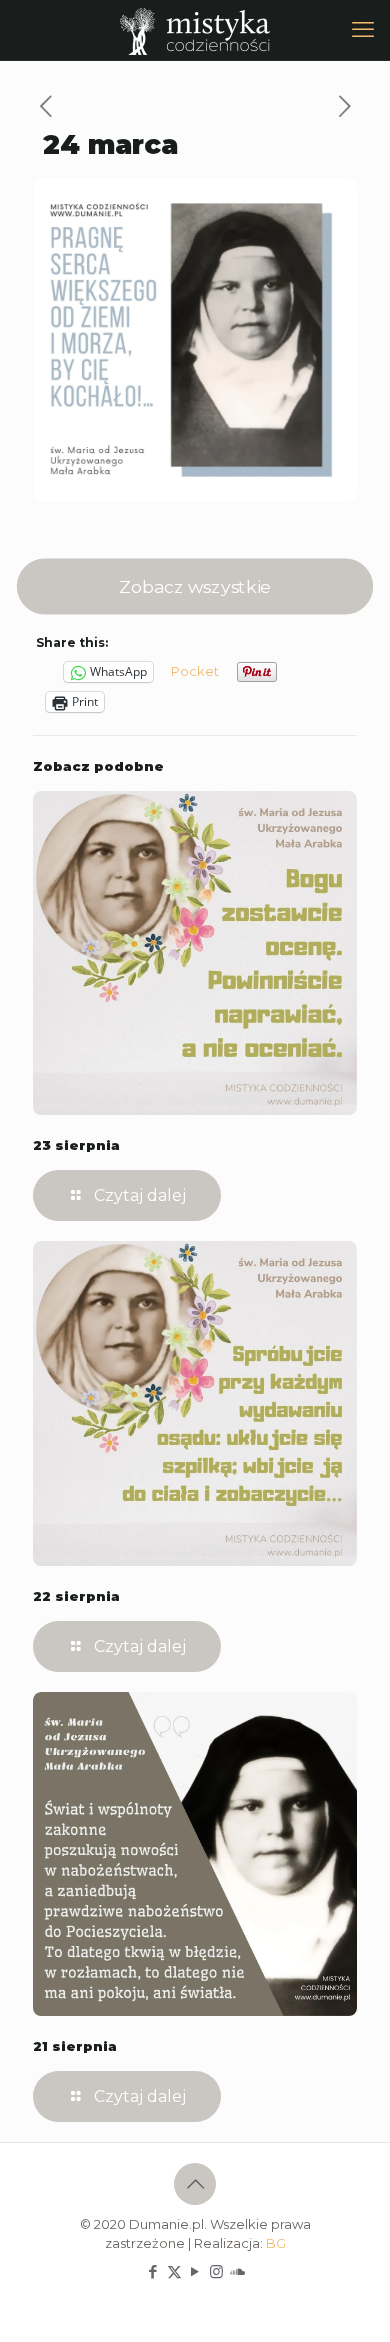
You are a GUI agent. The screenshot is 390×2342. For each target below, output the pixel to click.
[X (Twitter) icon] (174, 2271)
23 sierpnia (76, 1145)
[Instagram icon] (216, 2271)
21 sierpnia (75, 2046)
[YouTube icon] (195, 2271)
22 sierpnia (76, 1596)
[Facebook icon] (153, 2271)
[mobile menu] (363, 30)
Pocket (195, 671)
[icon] (237, 2271)
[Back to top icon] (195, 2184)
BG (276, 2243)
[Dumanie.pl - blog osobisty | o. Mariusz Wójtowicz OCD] (195, 30)
